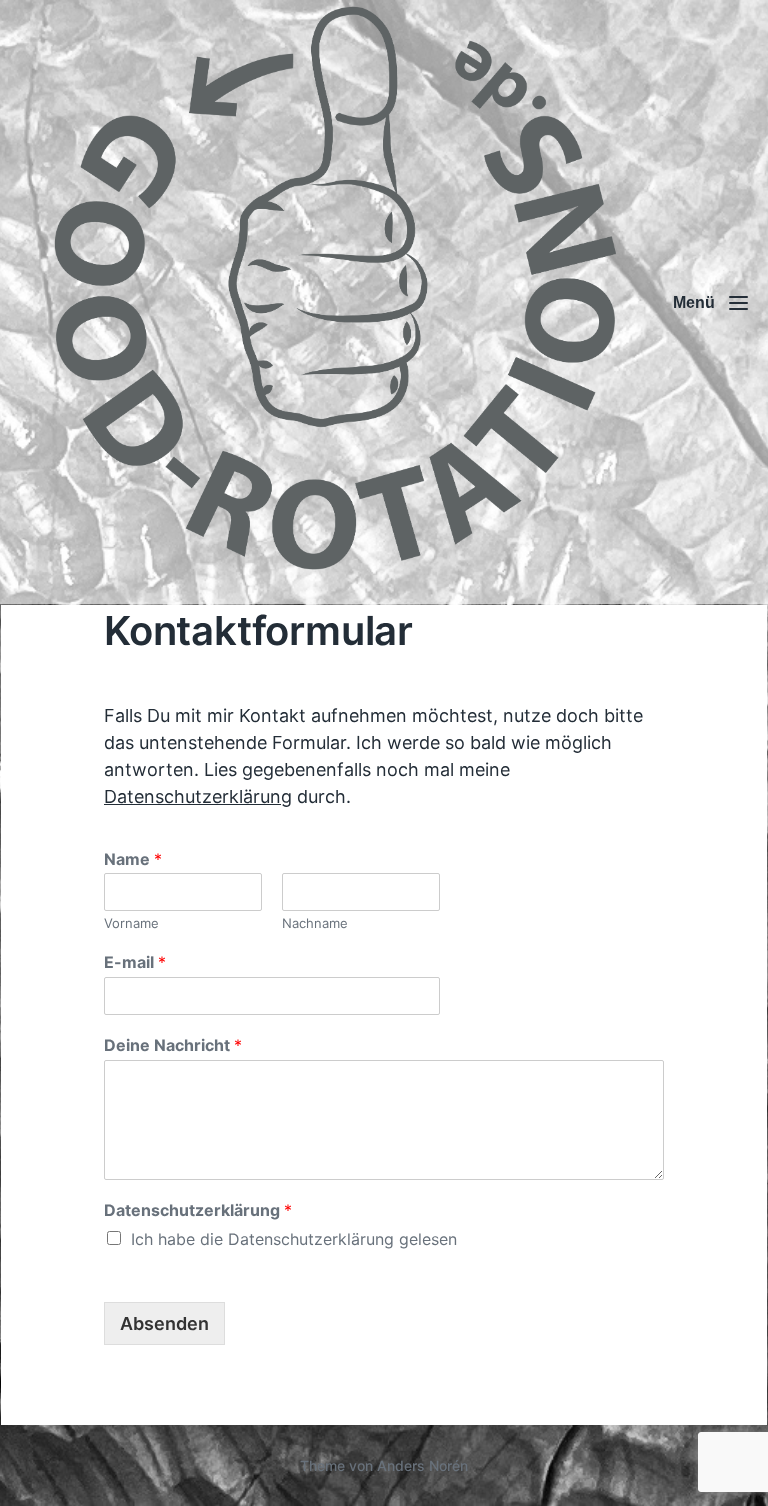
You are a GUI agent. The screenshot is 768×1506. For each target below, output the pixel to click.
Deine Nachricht (173, 1045)
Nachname (315, 923)
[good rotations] (334, 303)
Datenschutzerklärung (198, 796)
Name (133, 859)
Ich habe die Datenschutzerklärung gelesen (294, 1239)
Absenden (164, 1323)
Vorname (131, 923)
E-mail (135, 962)
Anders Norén (422, 1465)
